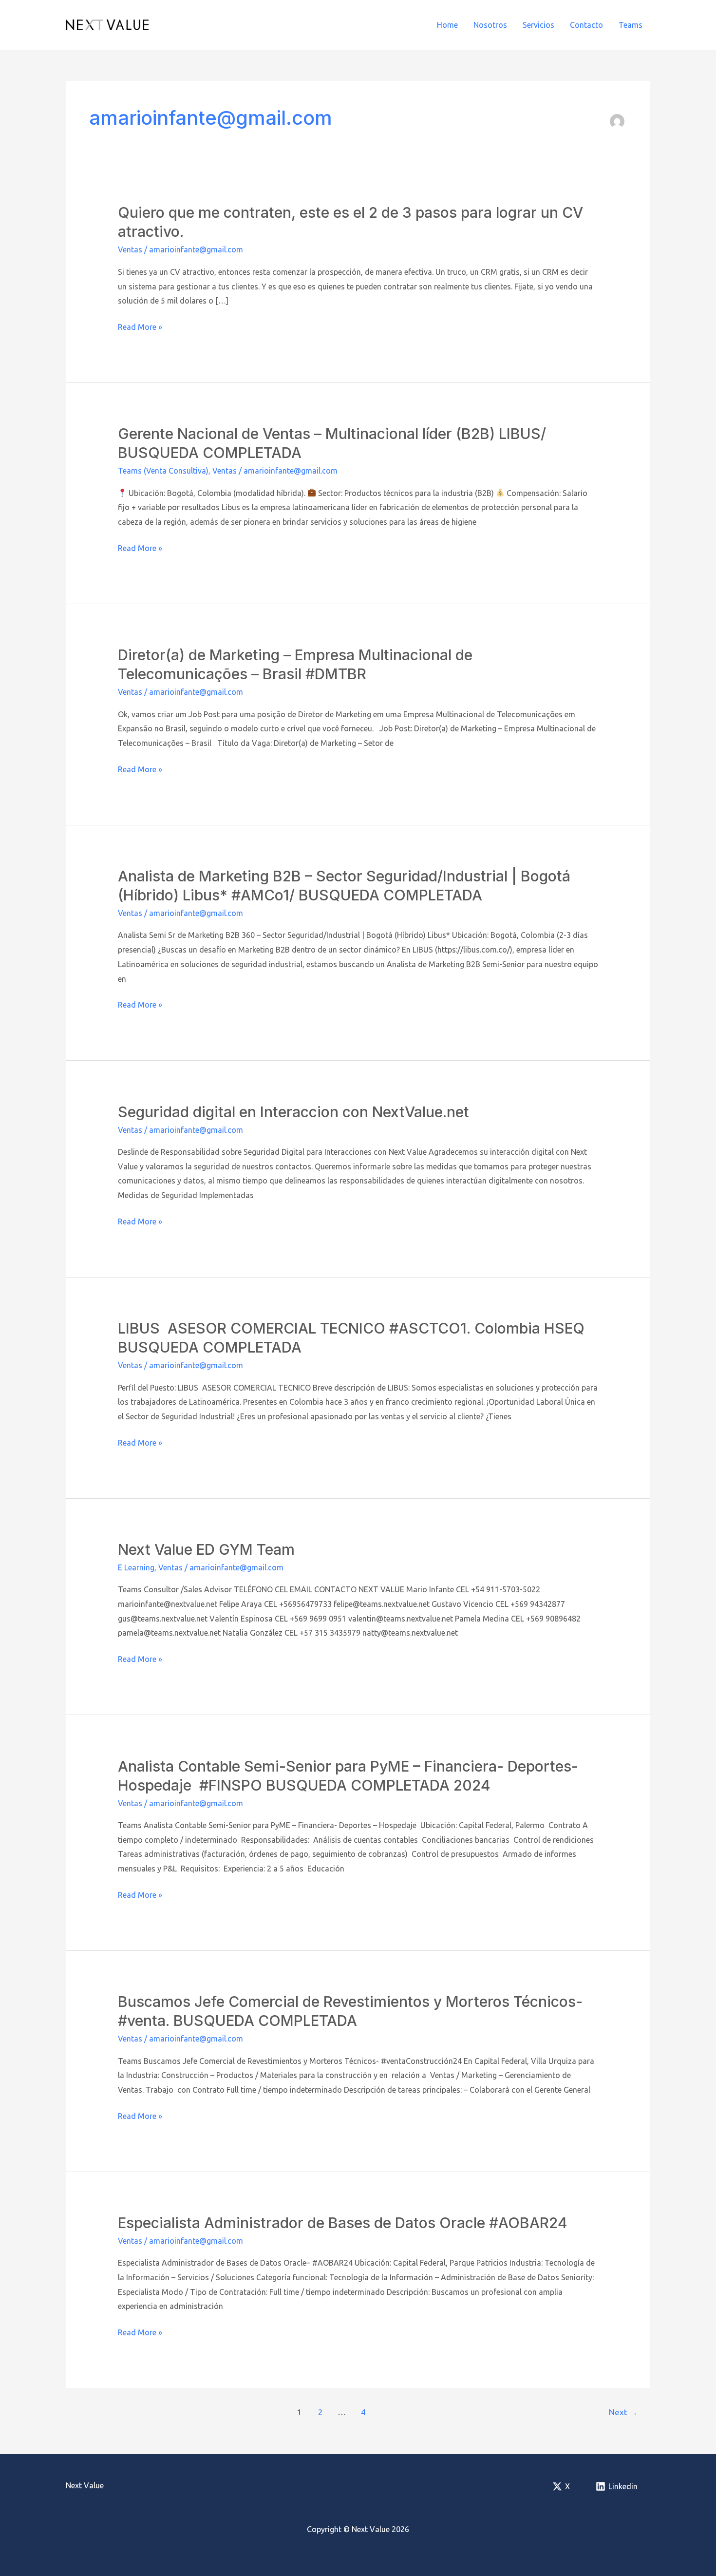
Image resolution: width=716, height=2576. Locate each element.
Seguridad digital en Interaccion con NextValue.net (293, 1112)
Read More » (140, 328)
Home (447, 25)
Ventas (130, 249)
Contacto (586, 25)
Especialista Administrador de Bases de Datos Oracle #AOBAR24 (343, 2223)
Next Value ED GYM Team (206, 1549)
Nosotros (490, 25)
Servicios (538, 25)
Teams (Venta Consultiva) (163, 471)
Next (623, 2412)
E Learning (136, 1567)
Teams (631, 25)
